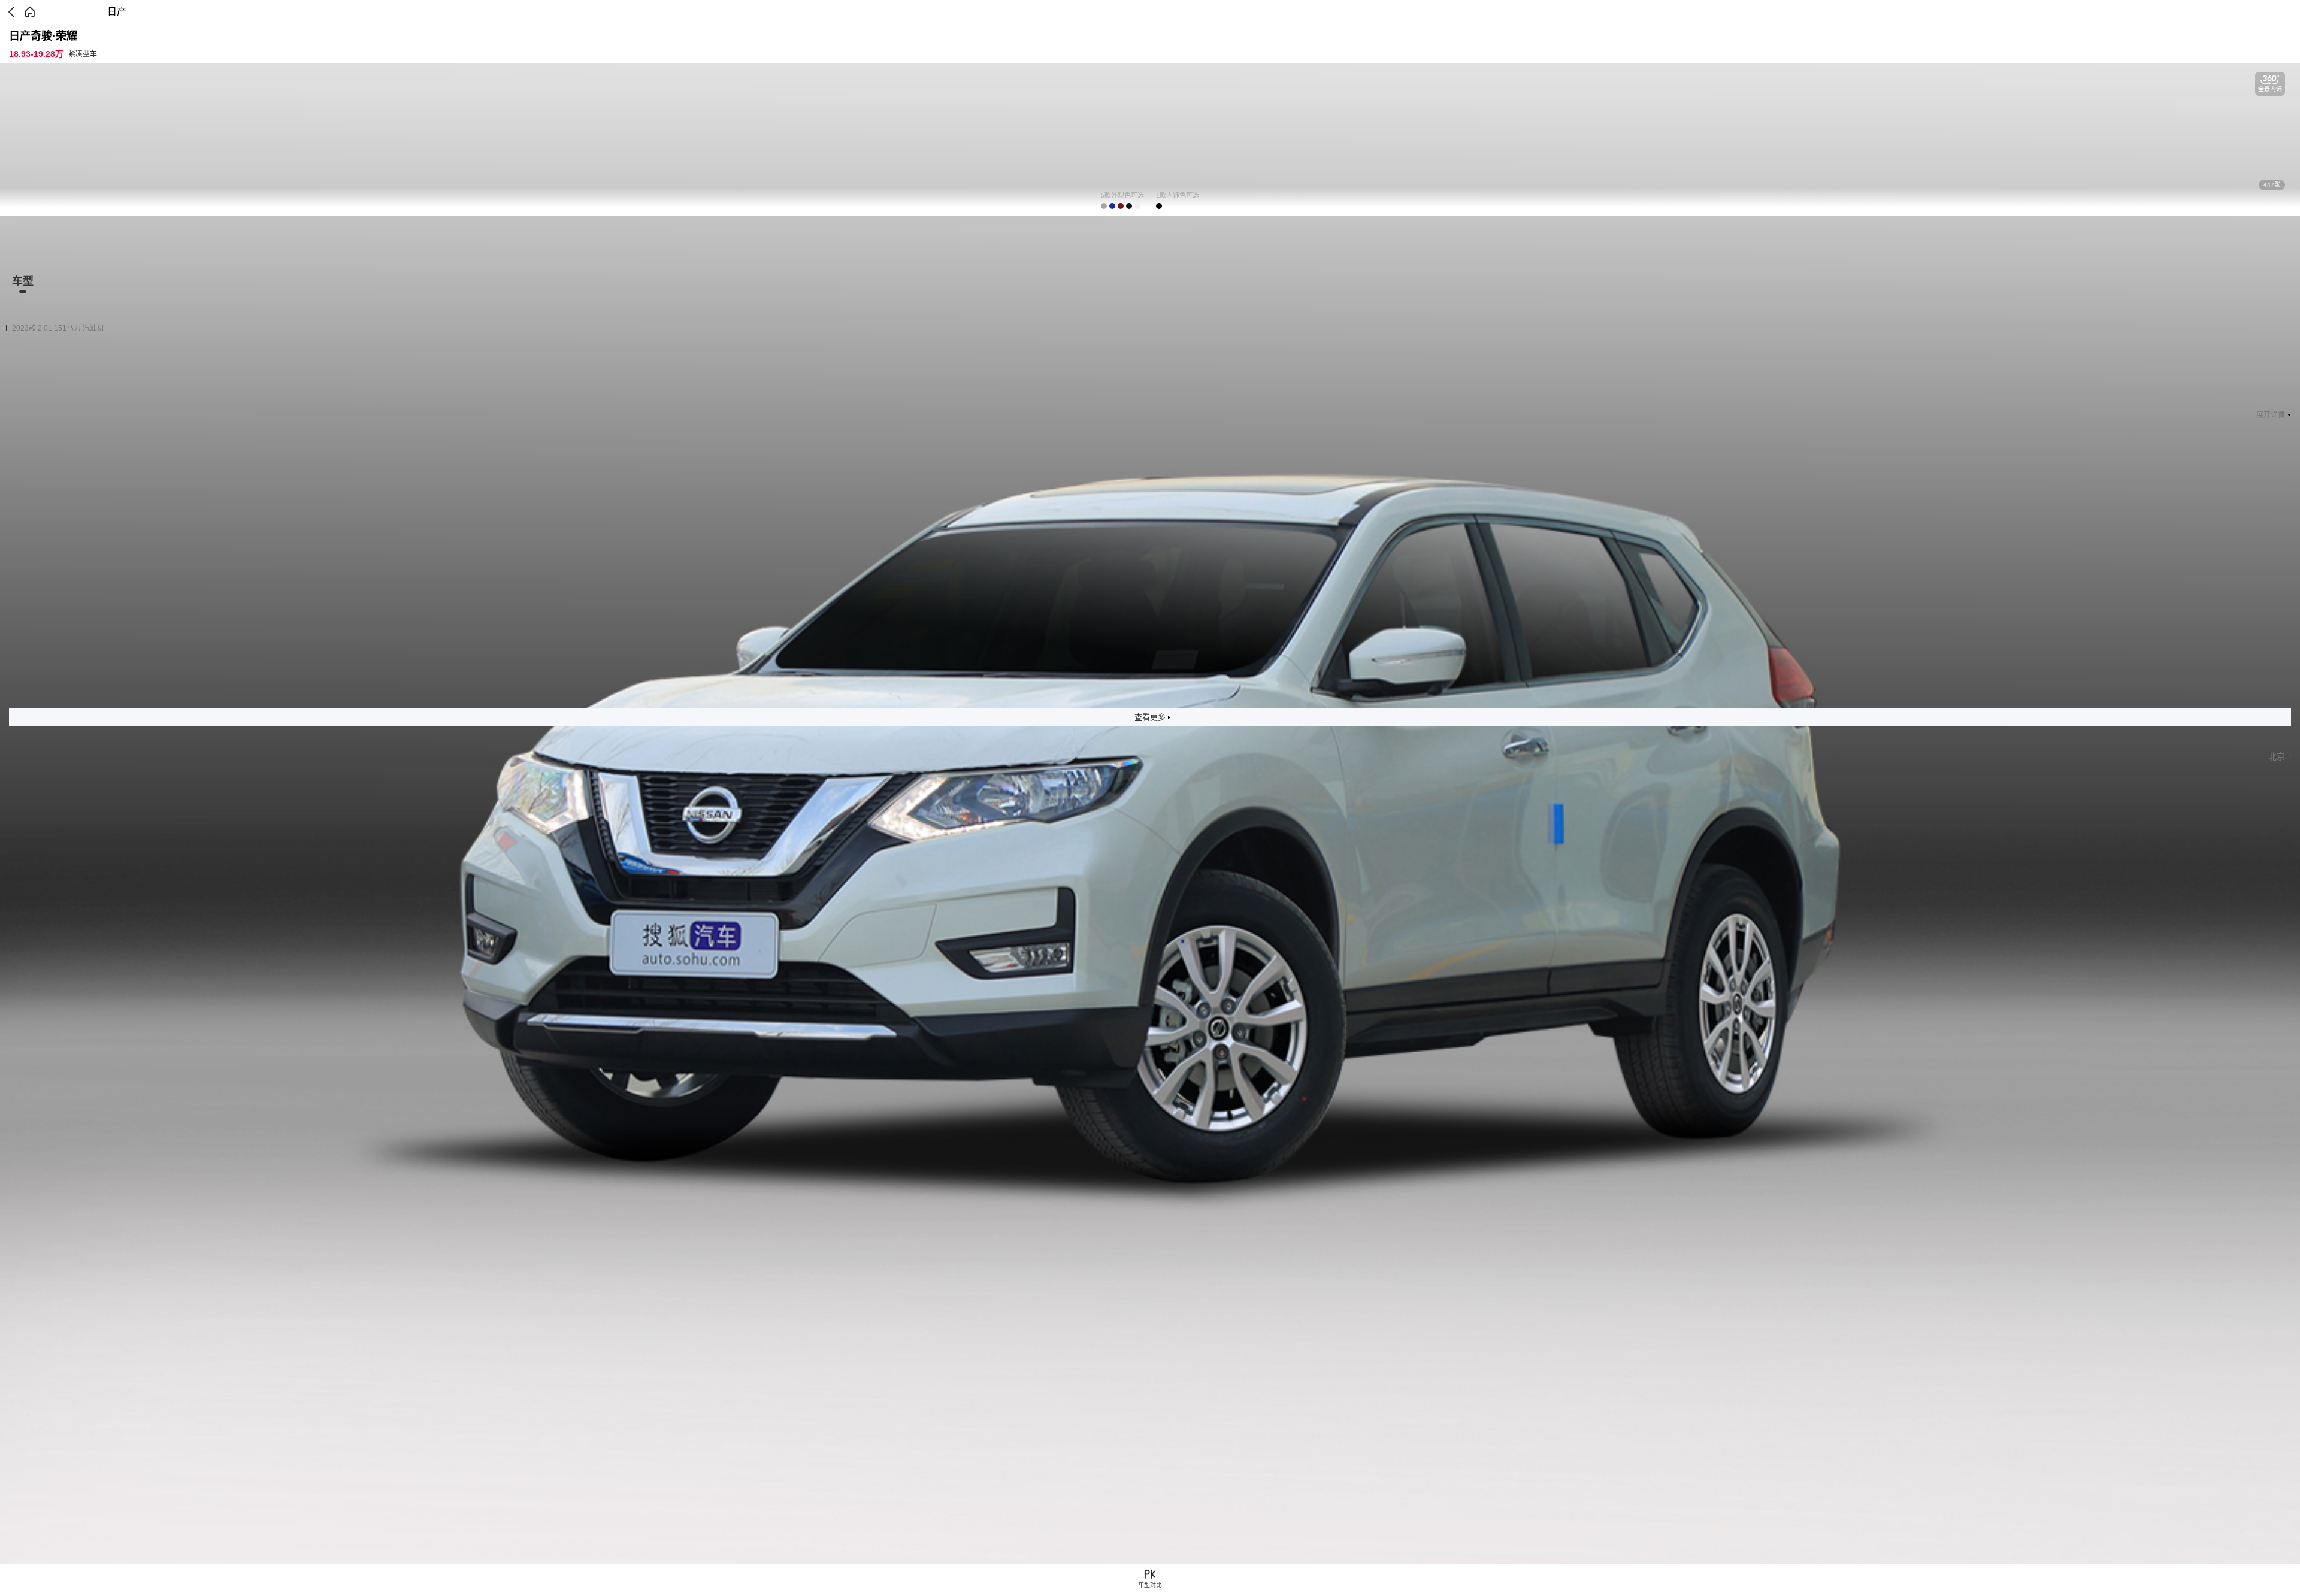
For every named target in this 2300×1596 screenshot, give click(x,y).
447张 (2272, 185)
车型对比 (1150, 1585)
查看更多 (1150, 717)
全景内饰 (2270, 89)
